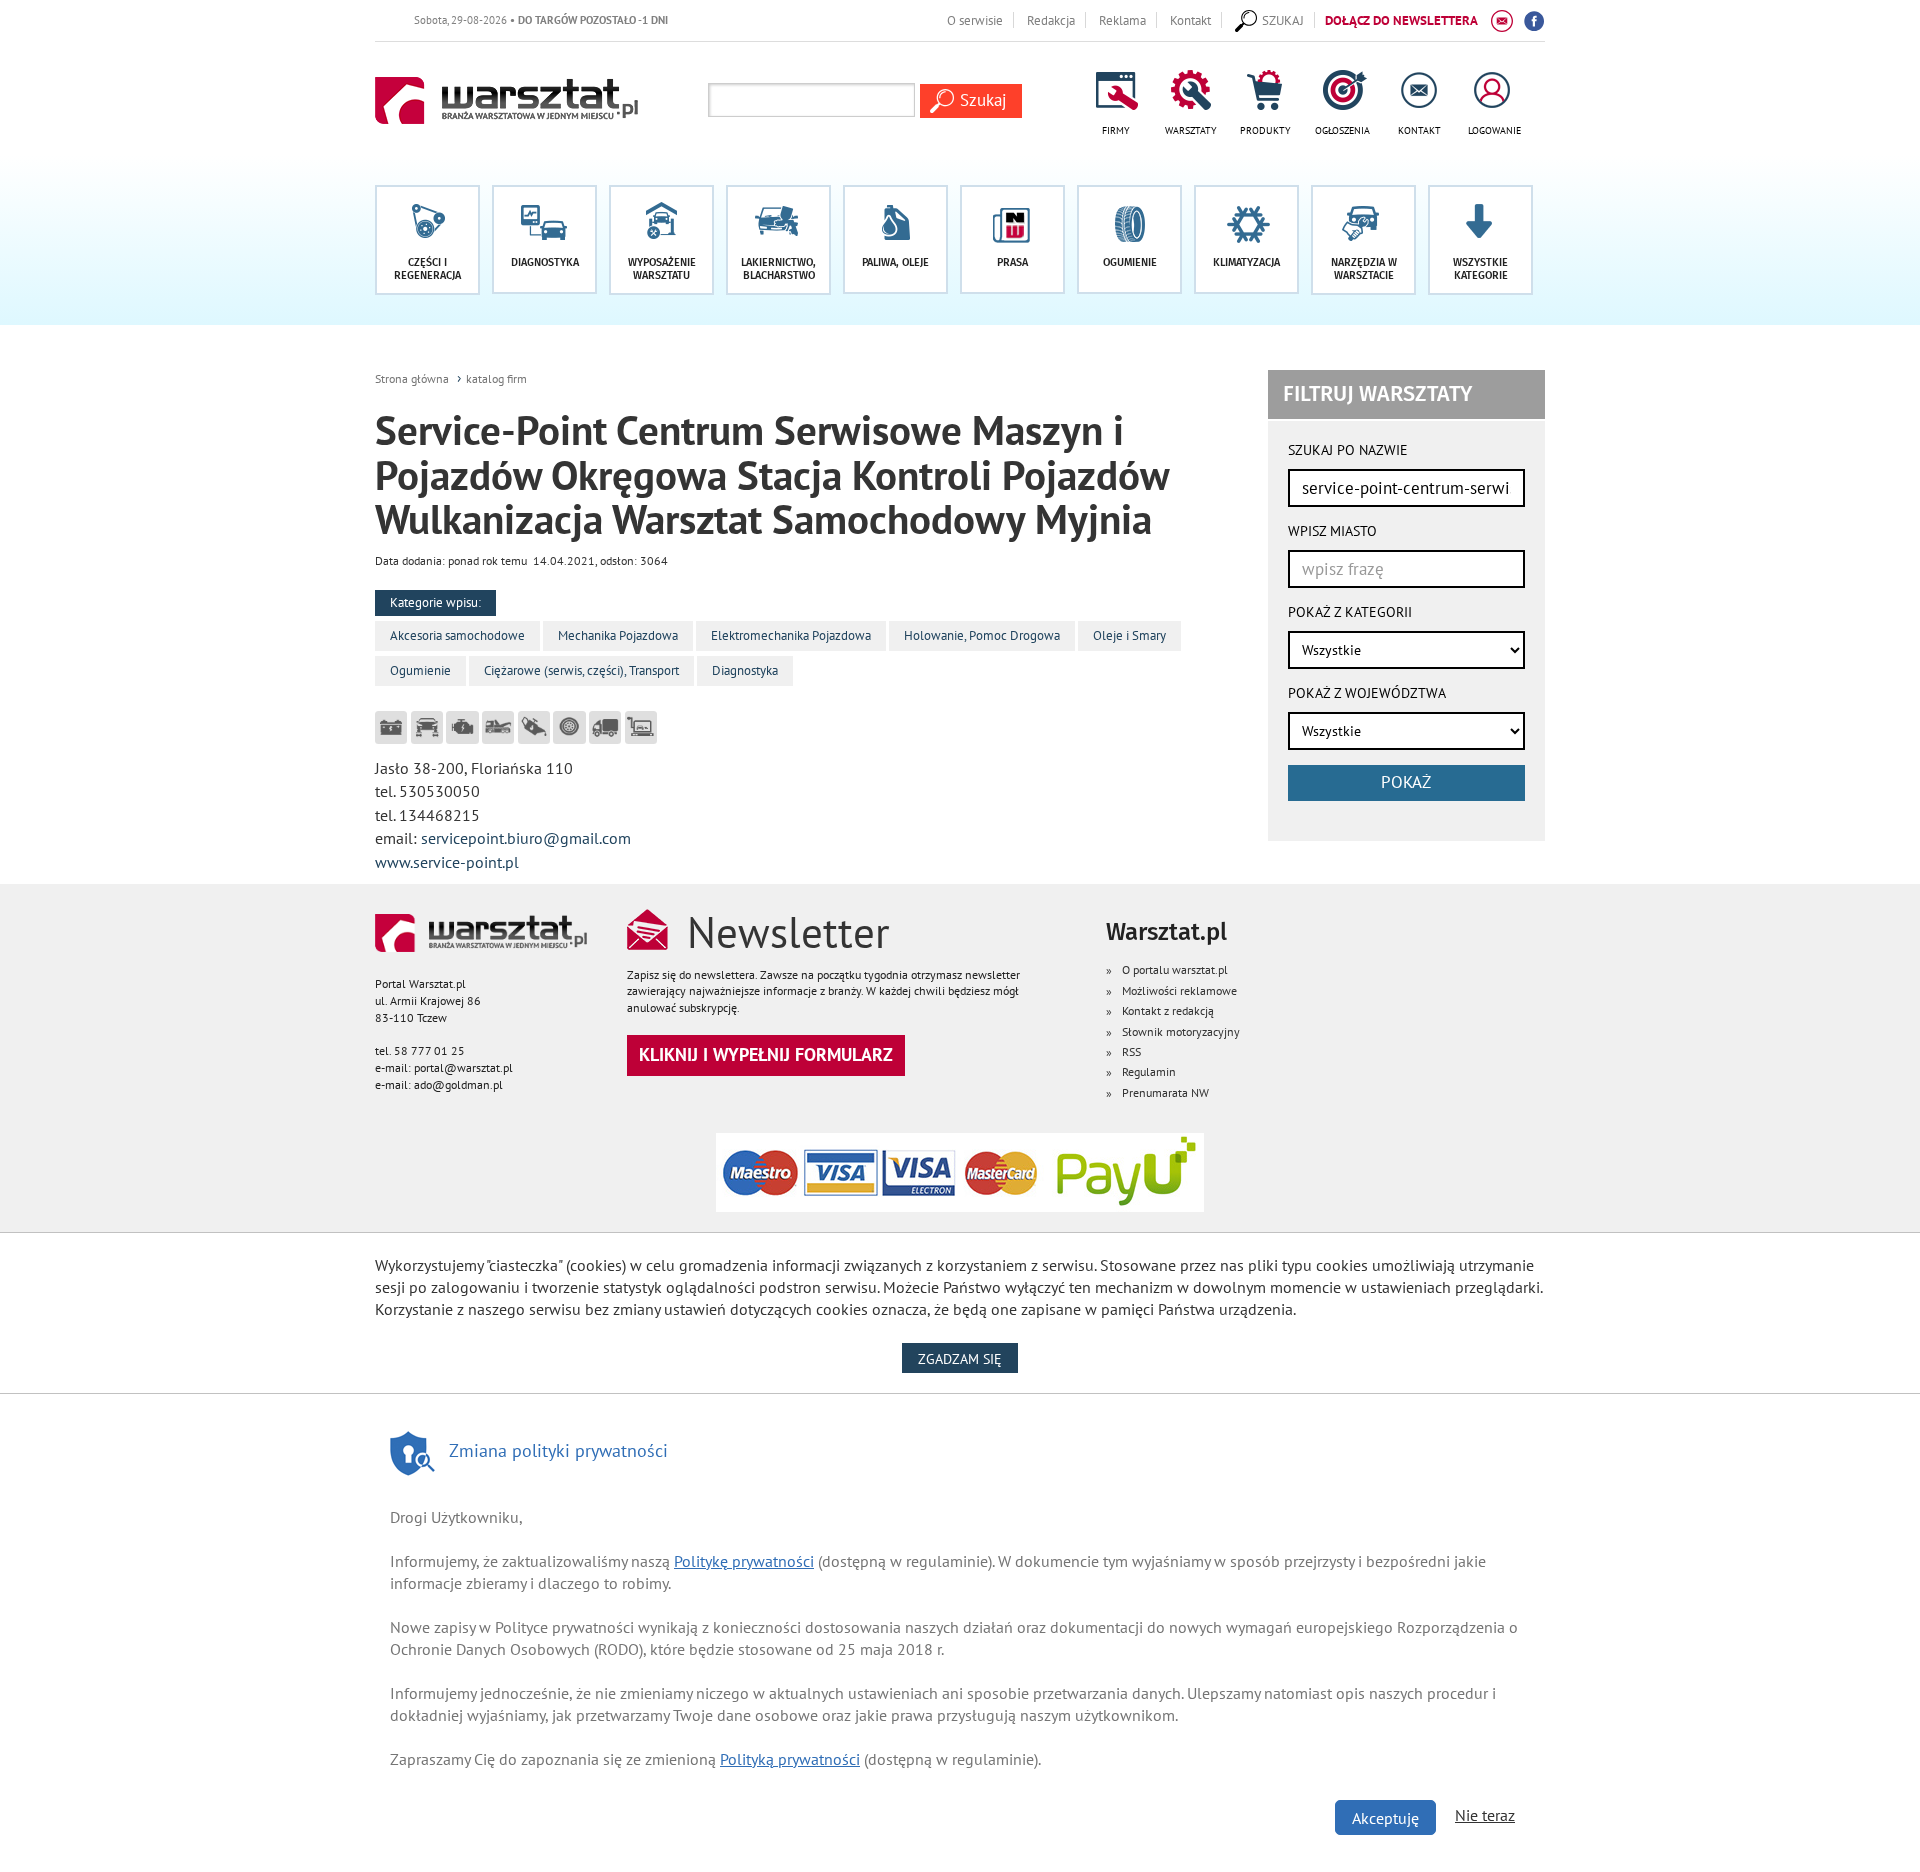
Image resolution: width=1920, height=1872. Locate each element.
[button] (1480, 240)
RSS (1131, 1051)
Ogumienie (420, 670)
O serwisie (975, 20)
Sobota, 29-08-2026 (513, 19)
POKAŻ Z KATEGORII (1350, 612)
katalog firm (496, 378)
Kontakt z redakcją (1168, 1010)
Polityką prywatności (790, 1759)
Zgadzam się (968, 1358)
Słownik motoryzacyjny (1181, 1031)
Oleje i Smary (1129, 635)
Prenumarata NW (1165, 1092)
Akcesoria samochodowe (457, 635)
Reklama (1122, 20)
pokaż (1406, 782)
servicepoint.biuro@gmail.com (526, 838)
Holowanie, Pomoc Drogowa (982, 635)
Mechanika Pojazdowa (618, 635)
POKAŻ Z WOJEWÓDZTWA (1367, 693)
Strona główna (412, 378)
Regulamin (1149, 1071)
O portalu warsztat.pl (1175, 969)
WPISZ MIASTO (1332, 531)
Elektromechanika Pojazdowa (791, 635)
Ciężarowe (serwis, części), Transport (581, 670)
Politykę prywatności (744, 1561)
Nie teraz (1485, 1815)
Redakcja (1051, 20)
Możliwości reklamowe (1179, 990)
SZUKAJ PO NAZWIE (1348, 450)
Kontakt (1190, 20)
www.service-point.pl (447, 862)
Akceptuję (1385, 1818)
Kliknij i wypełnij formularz (766, 1054)
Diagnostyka (745, 670)
